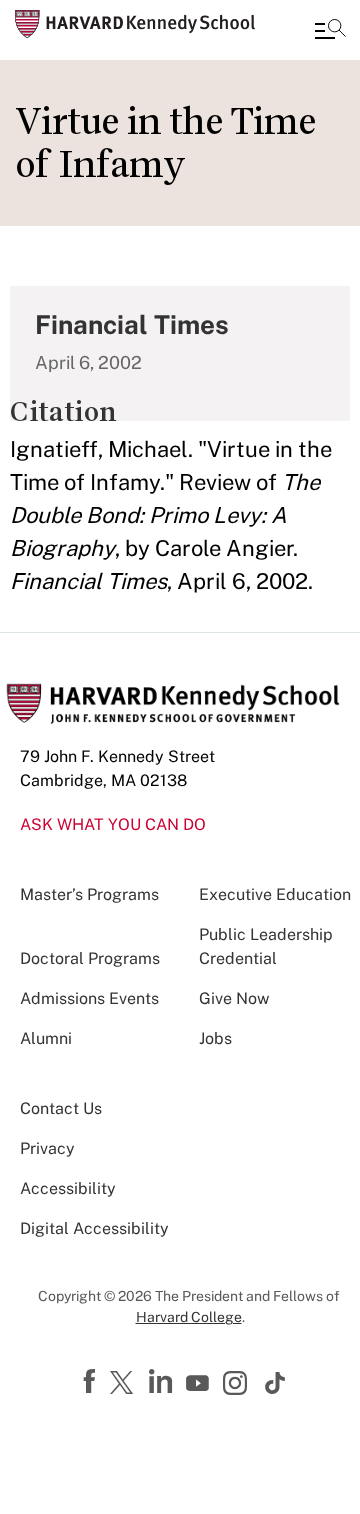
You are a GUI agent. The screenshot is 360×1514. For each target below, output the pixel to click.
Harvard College (189, 1317)
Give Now (234, 998)
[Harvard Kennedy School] (135, 24)
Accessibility (68, 1188)
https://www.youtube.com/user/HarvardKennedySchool (200, 1384)
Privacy (47, 1148)
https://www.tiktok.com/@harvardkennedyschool (276, 1383)
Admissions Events (89, 998)
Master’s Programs (89, 894)
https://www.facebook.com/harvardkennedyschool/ (92, 1382)
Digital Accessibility (94, 1228)
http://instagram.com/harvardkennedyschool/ (238, 1385)
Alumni (46, 1038)
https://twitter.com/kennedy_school (125, 1384)
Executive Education (275, 894)
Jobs (215, 1038)
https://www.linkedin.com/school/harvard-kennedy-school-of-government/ (163, 1382)
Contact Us (61, 1108)
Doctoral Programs (90, 958)
